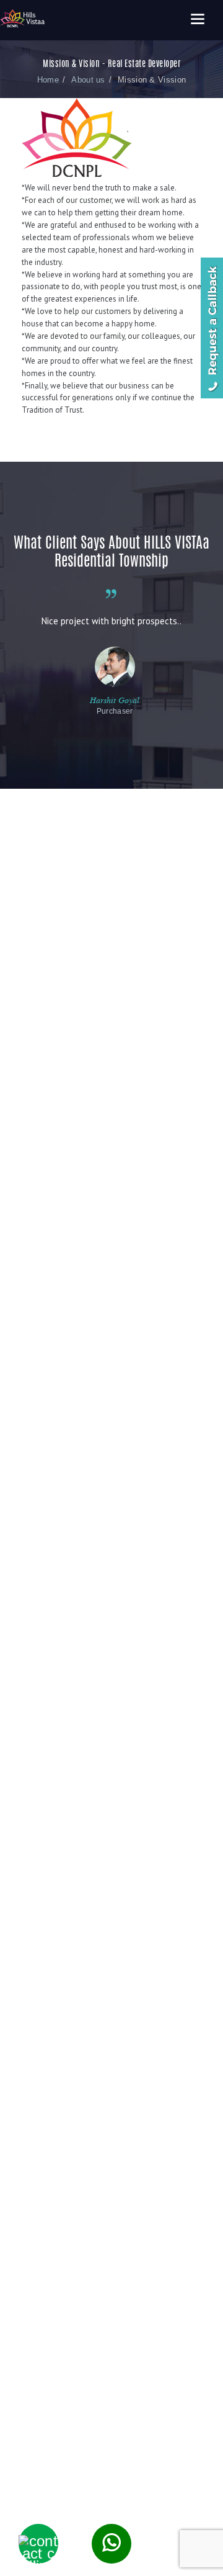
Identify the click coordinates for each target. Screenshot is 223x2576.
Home (48, 80)
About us (88, 80)
